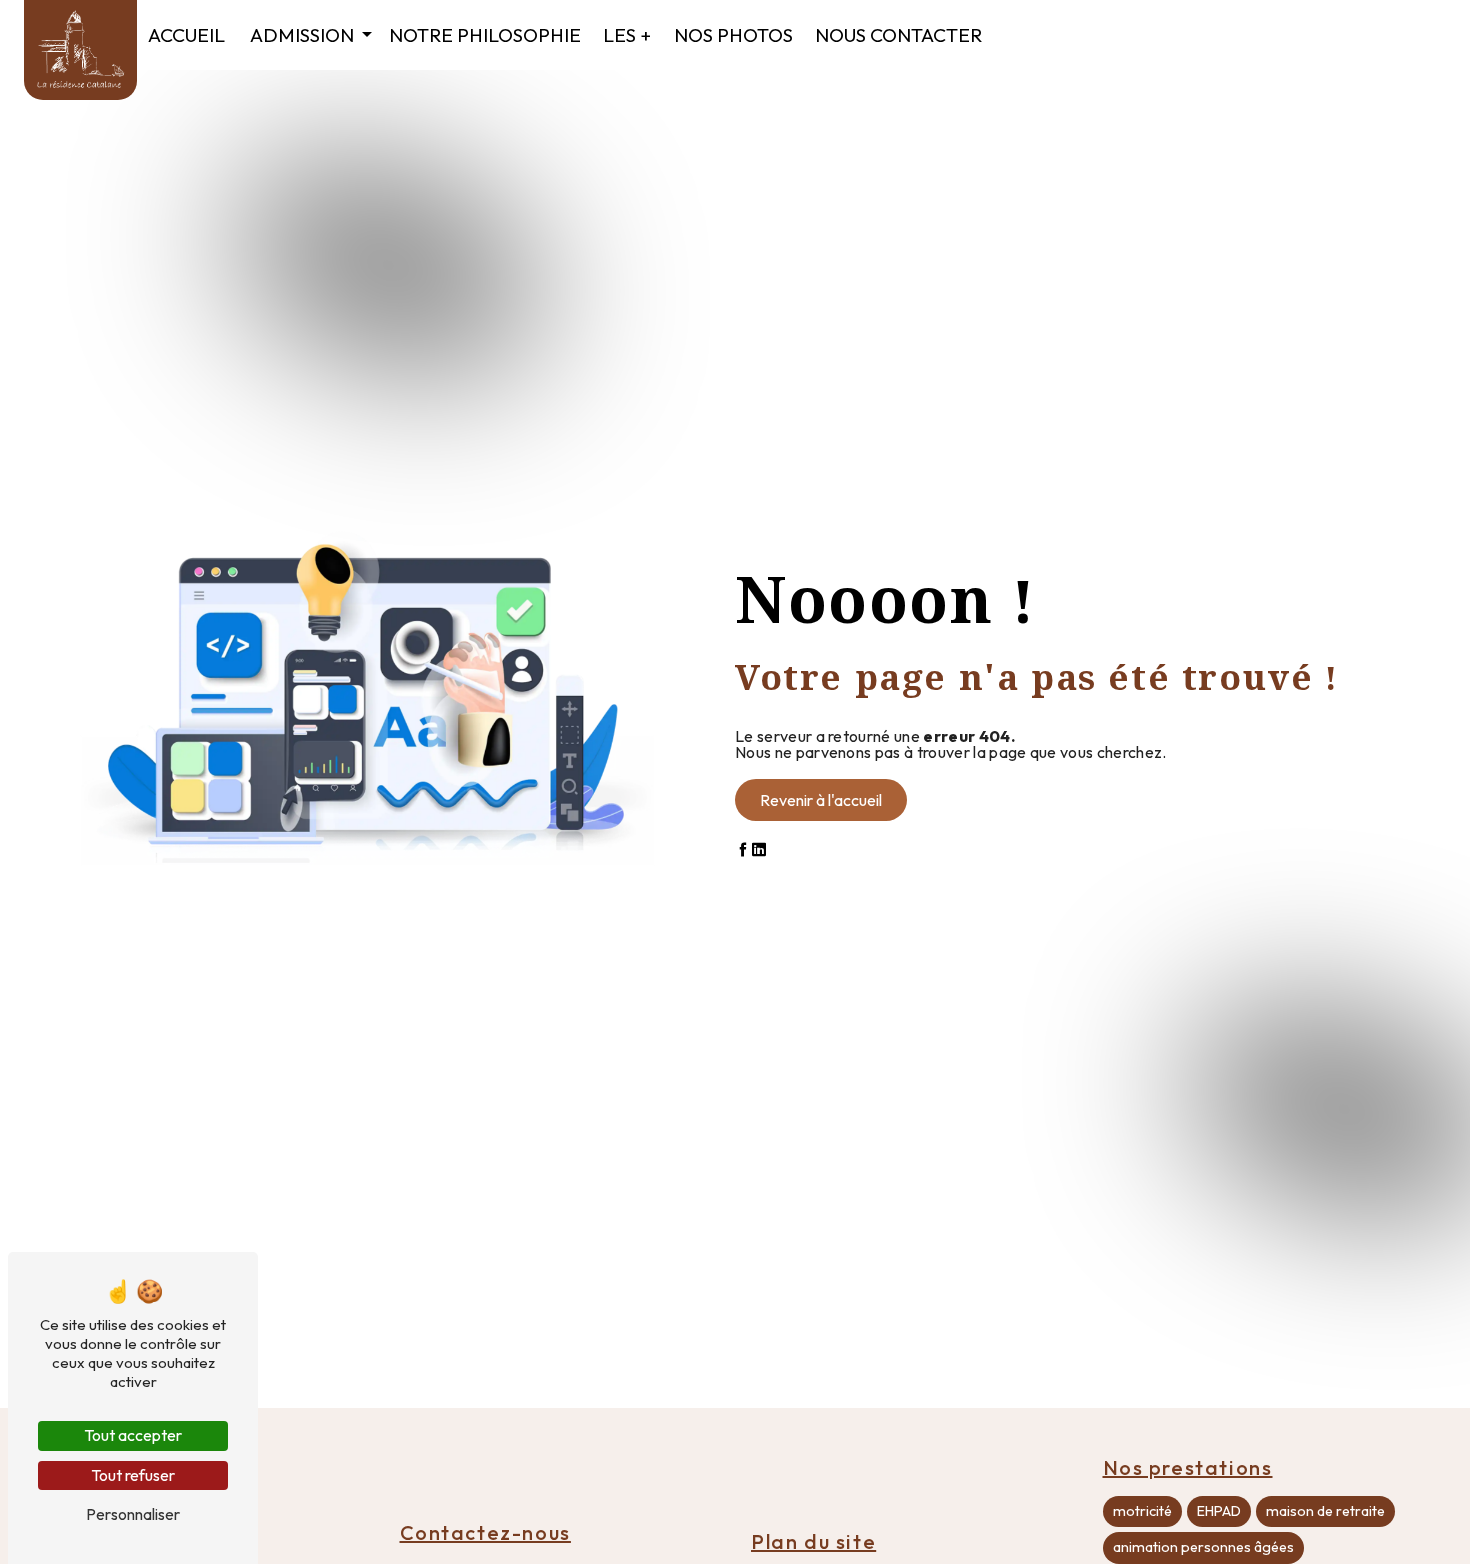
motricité (1142, 1511)
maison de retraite (1325, 1511)
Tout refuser (133, 1475)
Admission (302, 35)
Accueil (186, 35)
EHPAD (1219, 1511)
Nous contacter (898, 35)
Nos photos (733, 35)
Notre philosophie (485, 35)
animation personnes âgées (1203, 1547)
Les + (627, 35)
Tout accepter (133, 1435)
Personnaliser (133, 1514)
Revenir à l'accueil (821, 800)
